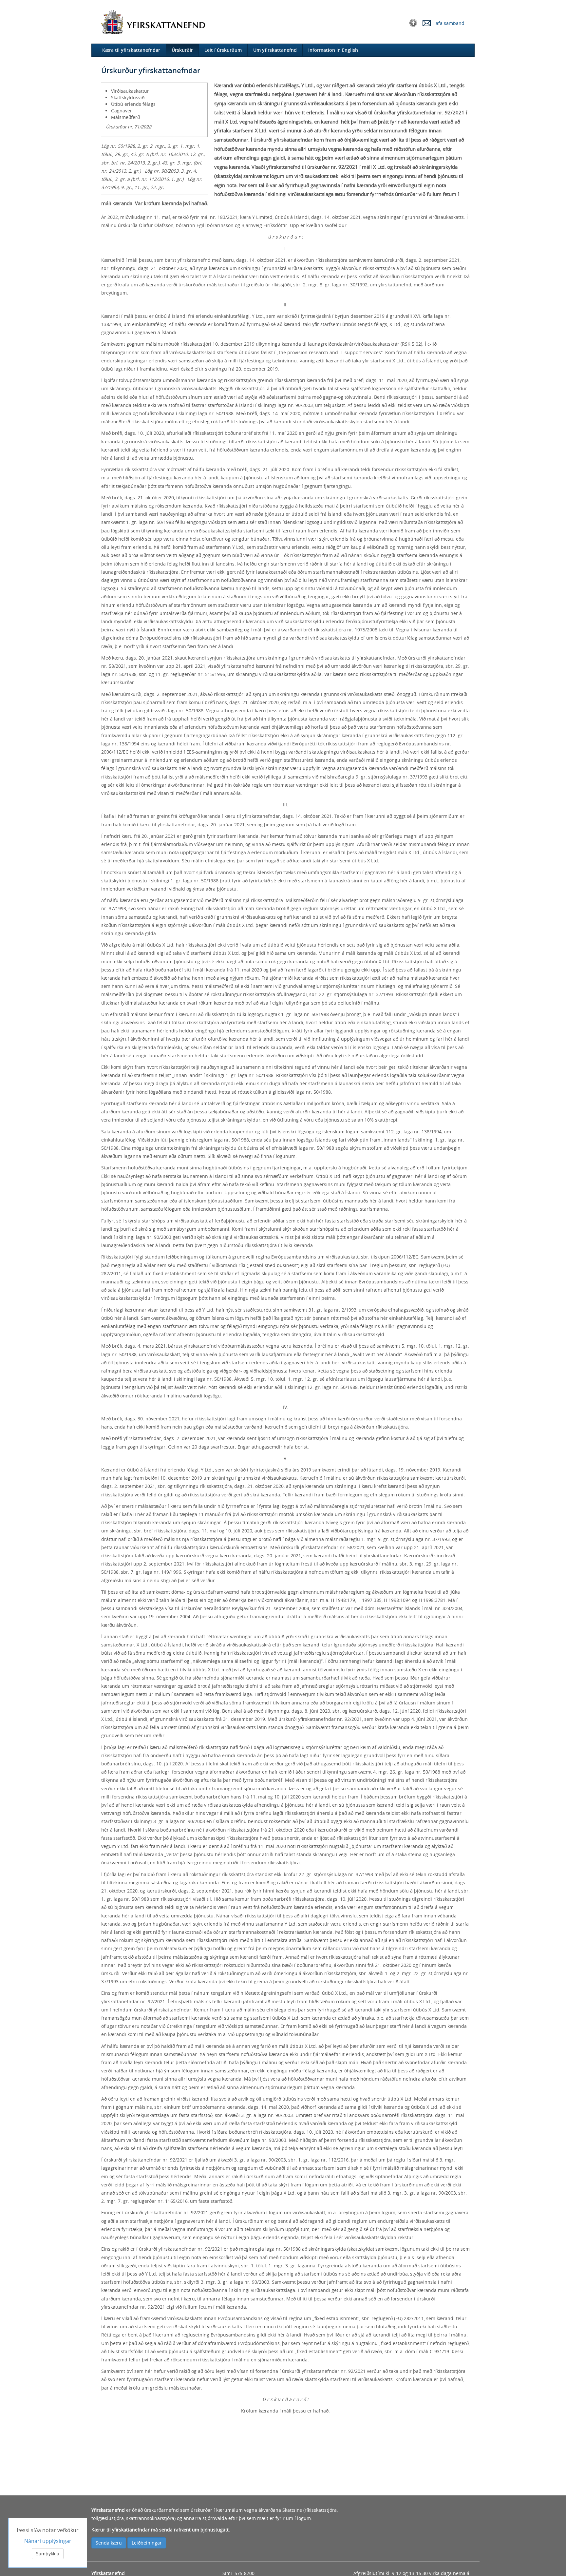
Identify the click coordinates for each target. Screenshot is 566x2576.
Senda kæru (109, 2543)
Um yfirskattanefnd (275, 50)
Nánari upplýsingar (48, 2541)
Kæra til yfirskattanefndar (131, 50)
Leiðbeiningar (147, 2543)
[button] (413, 22)
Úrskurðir (182, 50)
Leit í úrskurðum (223, 50)
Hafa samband (448, 23)
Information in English (333, 50)
